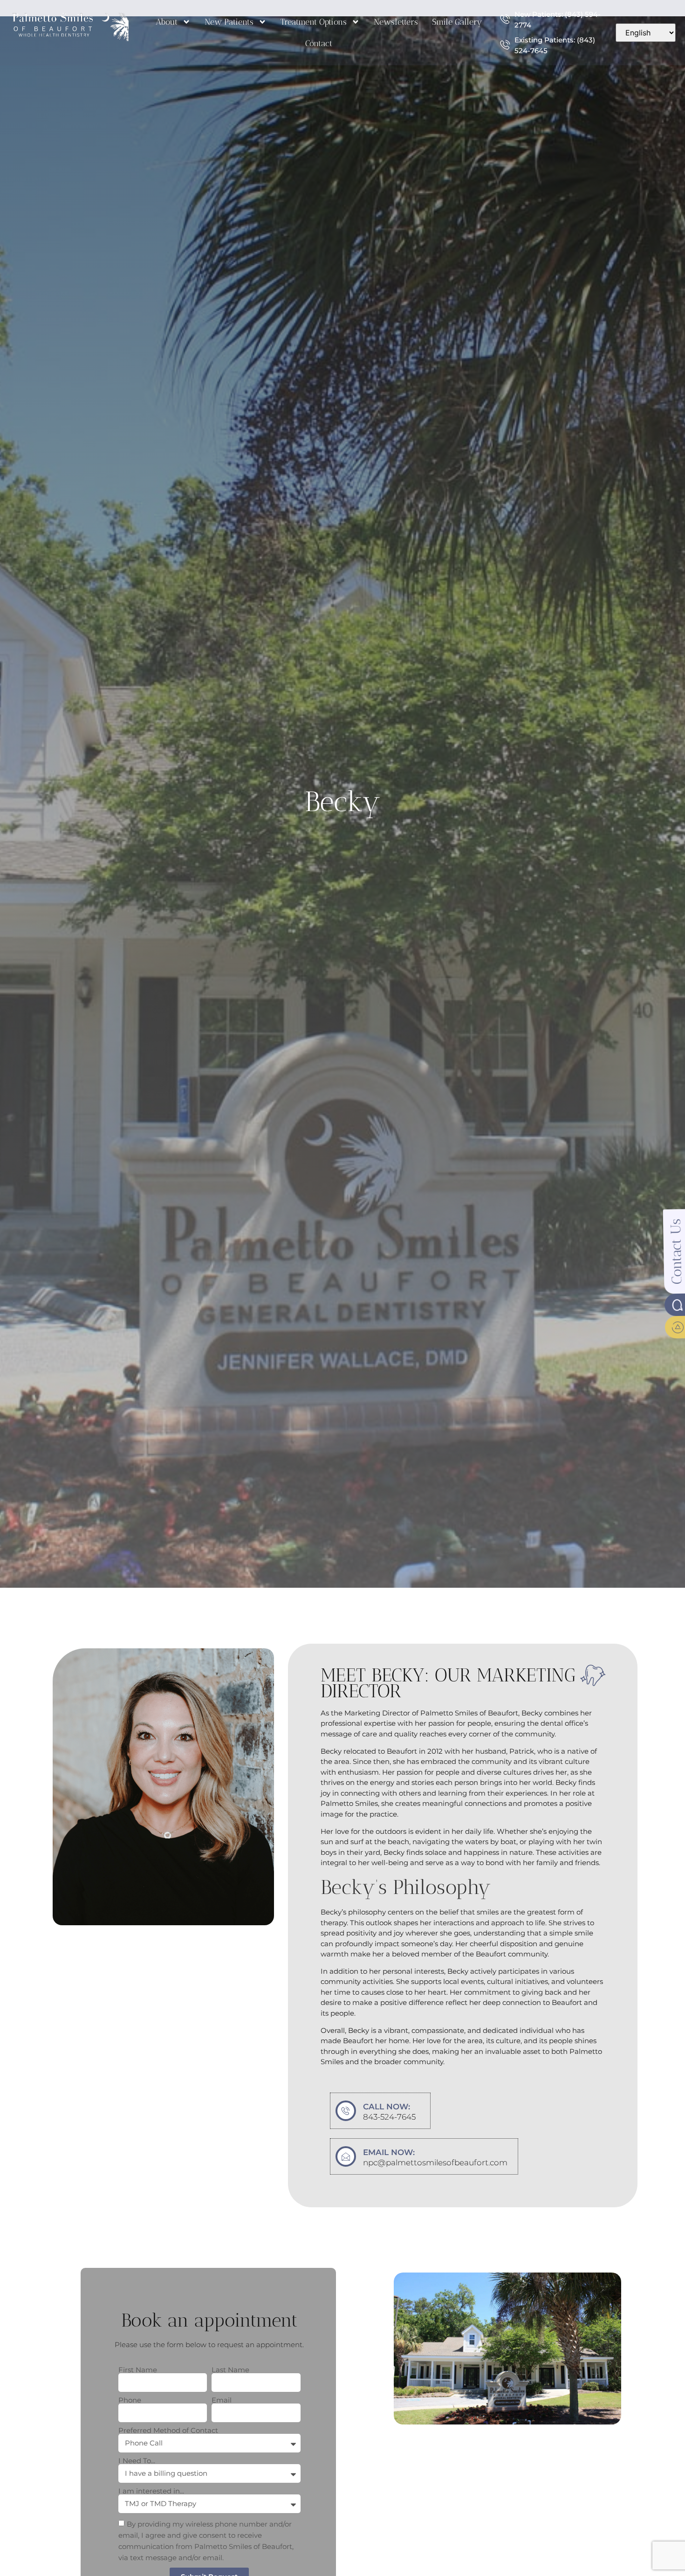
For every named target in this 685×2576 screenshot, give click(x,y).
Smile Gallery (457, 22)
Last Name (230, 2370)
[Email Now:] (346, 2156)
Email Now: (389, 2152)
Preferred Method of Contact (168, 2430)
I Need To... (137, 2461)
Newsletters (396, 22)
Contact (319, 43)
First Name (138, 2370)
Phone (130, 2400)
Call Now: (387, 2107)
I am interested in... (151, 2491)
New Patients (229, 22)
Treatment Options (314, 22)
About (167, 22)
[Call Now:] (346, 2111)
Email (222, 2400)
